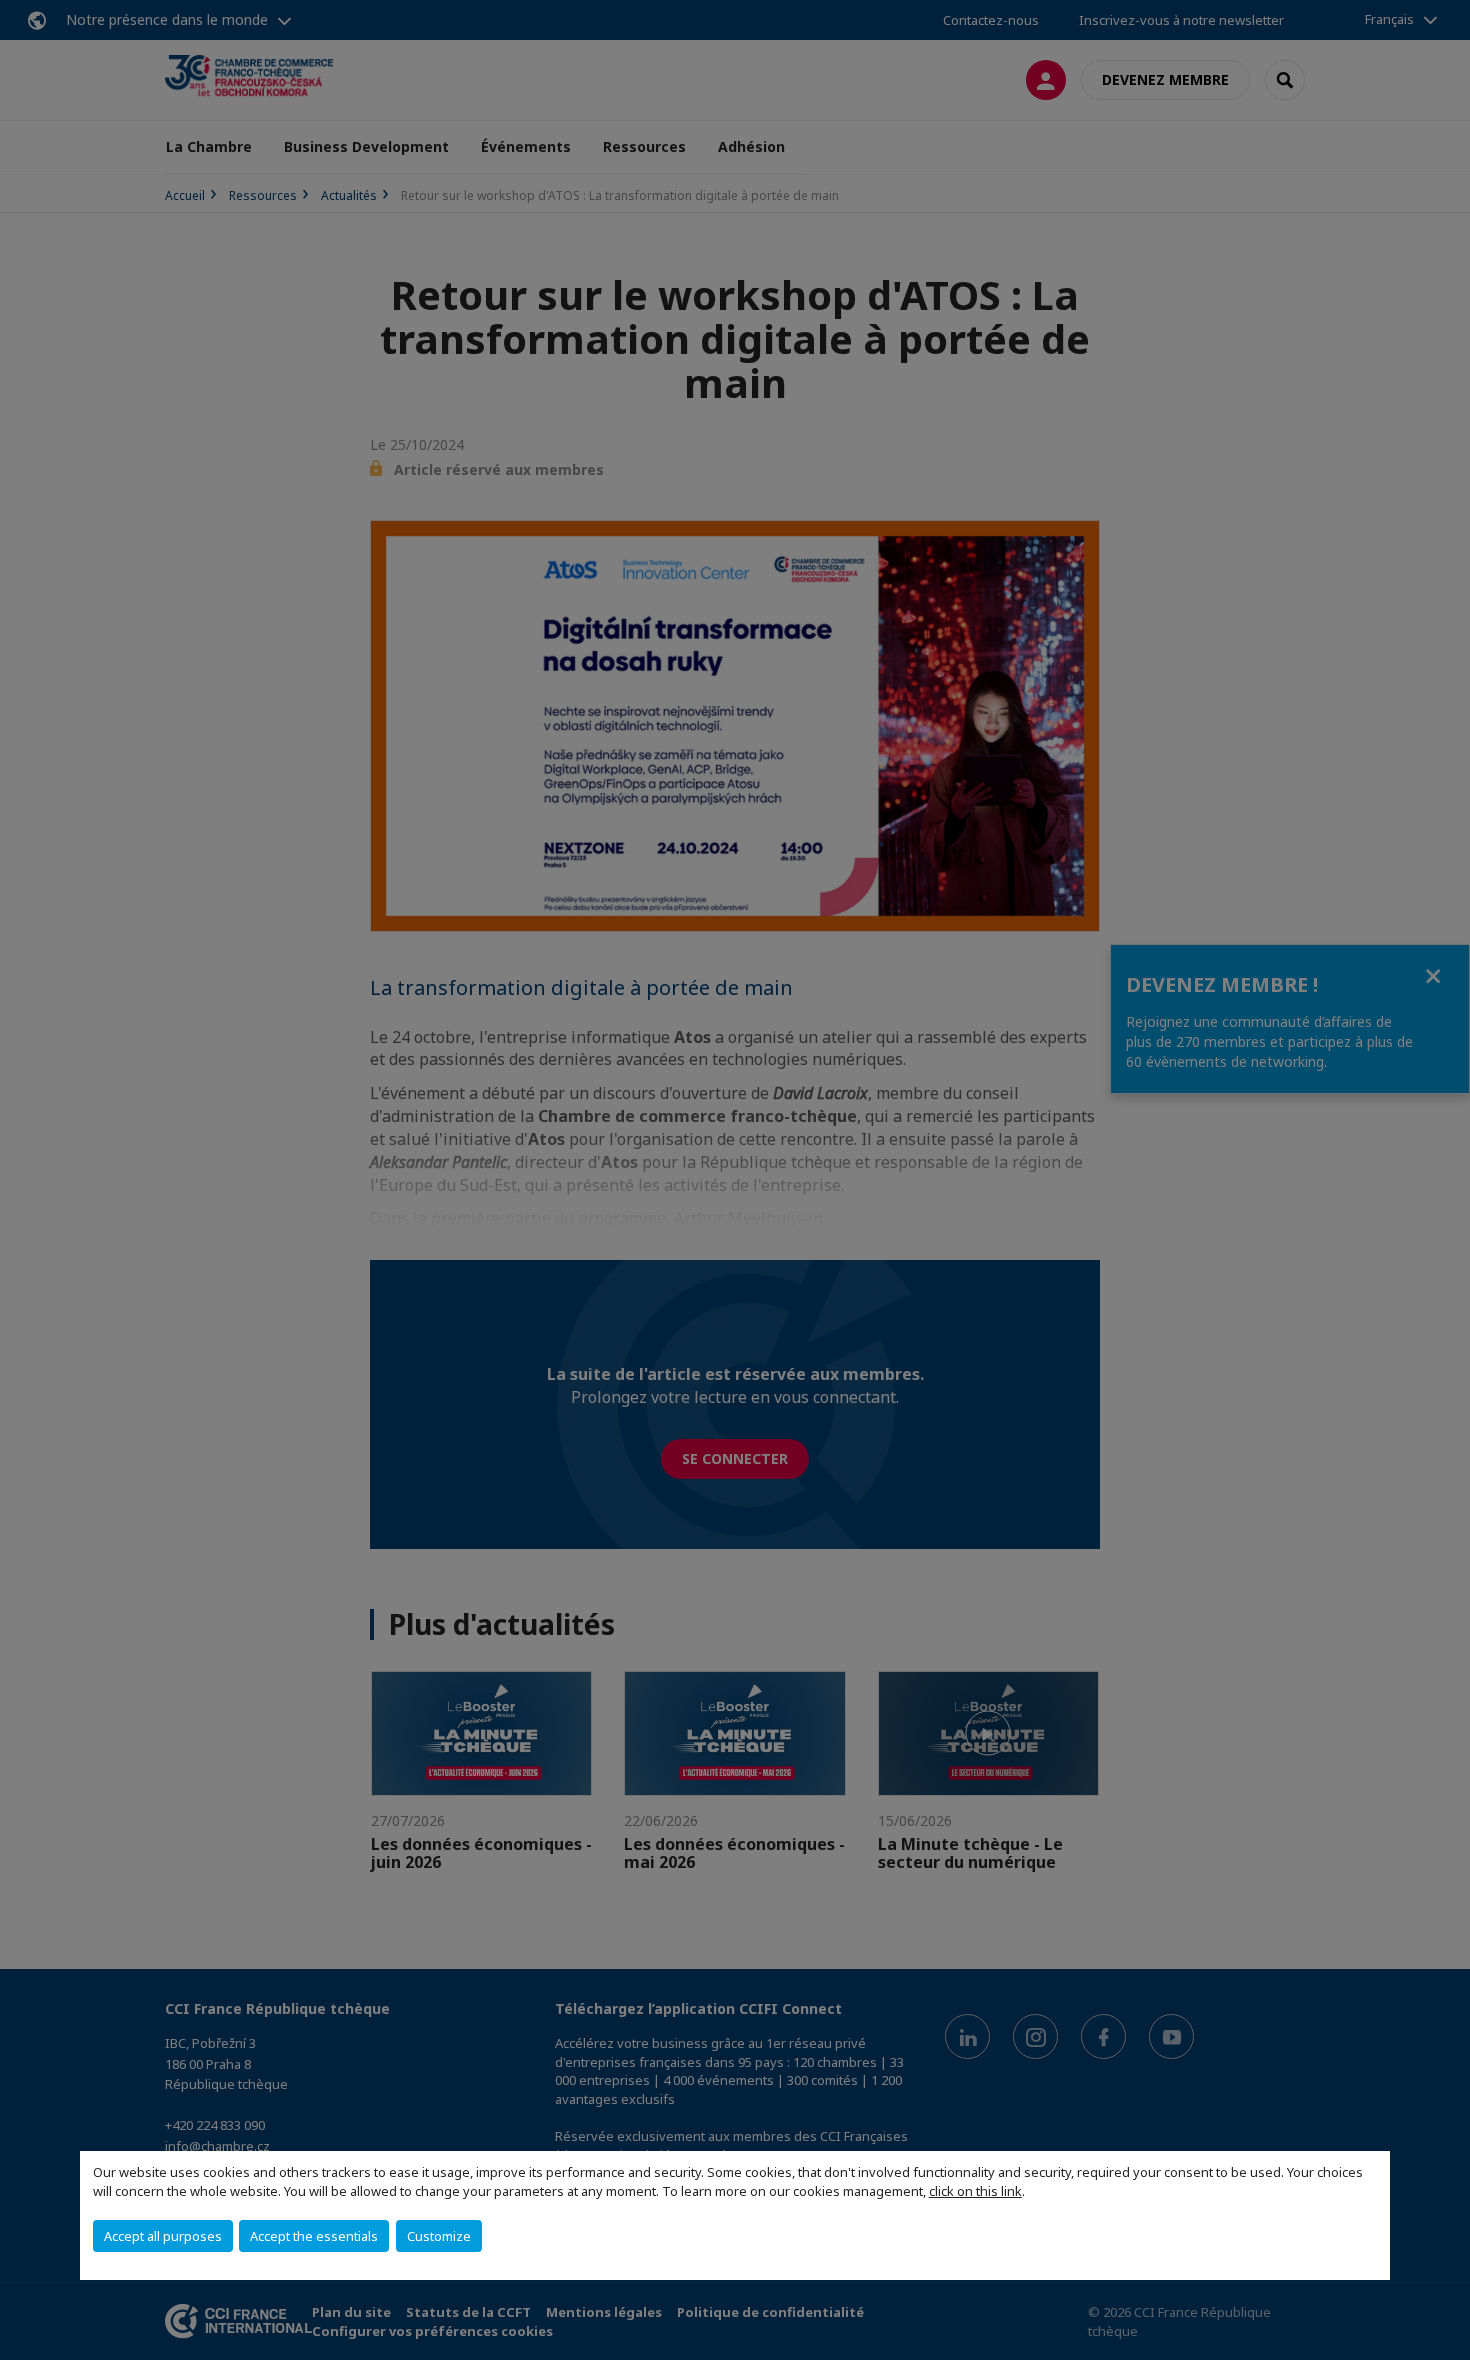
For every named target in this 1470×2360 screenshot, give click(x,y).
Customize (439, 2236)
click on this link (975, 2191)
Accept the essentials (314, 2236)
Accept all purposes (163, 2236)
